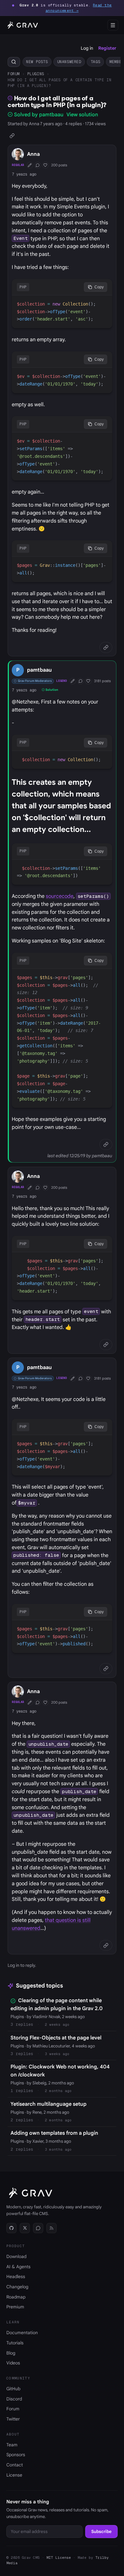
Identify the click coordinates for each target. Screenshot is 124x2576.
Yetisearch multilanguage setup (48, 2104)
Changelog (17, 2287)
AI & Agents (18, 2267)
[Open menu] (113, 25)
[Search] (14, 62)
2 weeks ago (57, 2024)
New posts (37, 62)
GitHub (13, 2389)
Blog (11, 2353)
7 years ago (24, 174)
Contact (15, 2465)
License (14, 2475)
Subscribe (101, 2532)
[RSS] (52, 2228)
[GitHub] (11, 2228)
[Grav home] (22, 25)
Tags (95, 62)
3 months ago (58, 2149)
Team (12, 2445)
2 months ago (58, 2091)
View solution (82, 115)
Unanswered (69, 62)
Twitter (13, 2419)
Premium (15, 2307)
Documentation (22, 2333)
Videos (13, 2363)
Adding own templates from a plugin (54, 2133)
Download (16, 2256)
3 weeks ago (57, 2054)
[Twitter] (25, 2228)
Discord (14, 2399)
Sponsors (16, 2455)
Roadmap (16, 2297)
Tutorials (15, 2343)
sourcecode (60, 896)
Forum (14, 74)
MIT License (59, 2558)
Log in (87, 48)
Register (107, 48)
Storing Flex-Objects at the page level (56, 2038)
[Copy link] (12, 136)
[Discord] (38, 2228)
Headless (16, 2277)
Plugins (36, 74)
